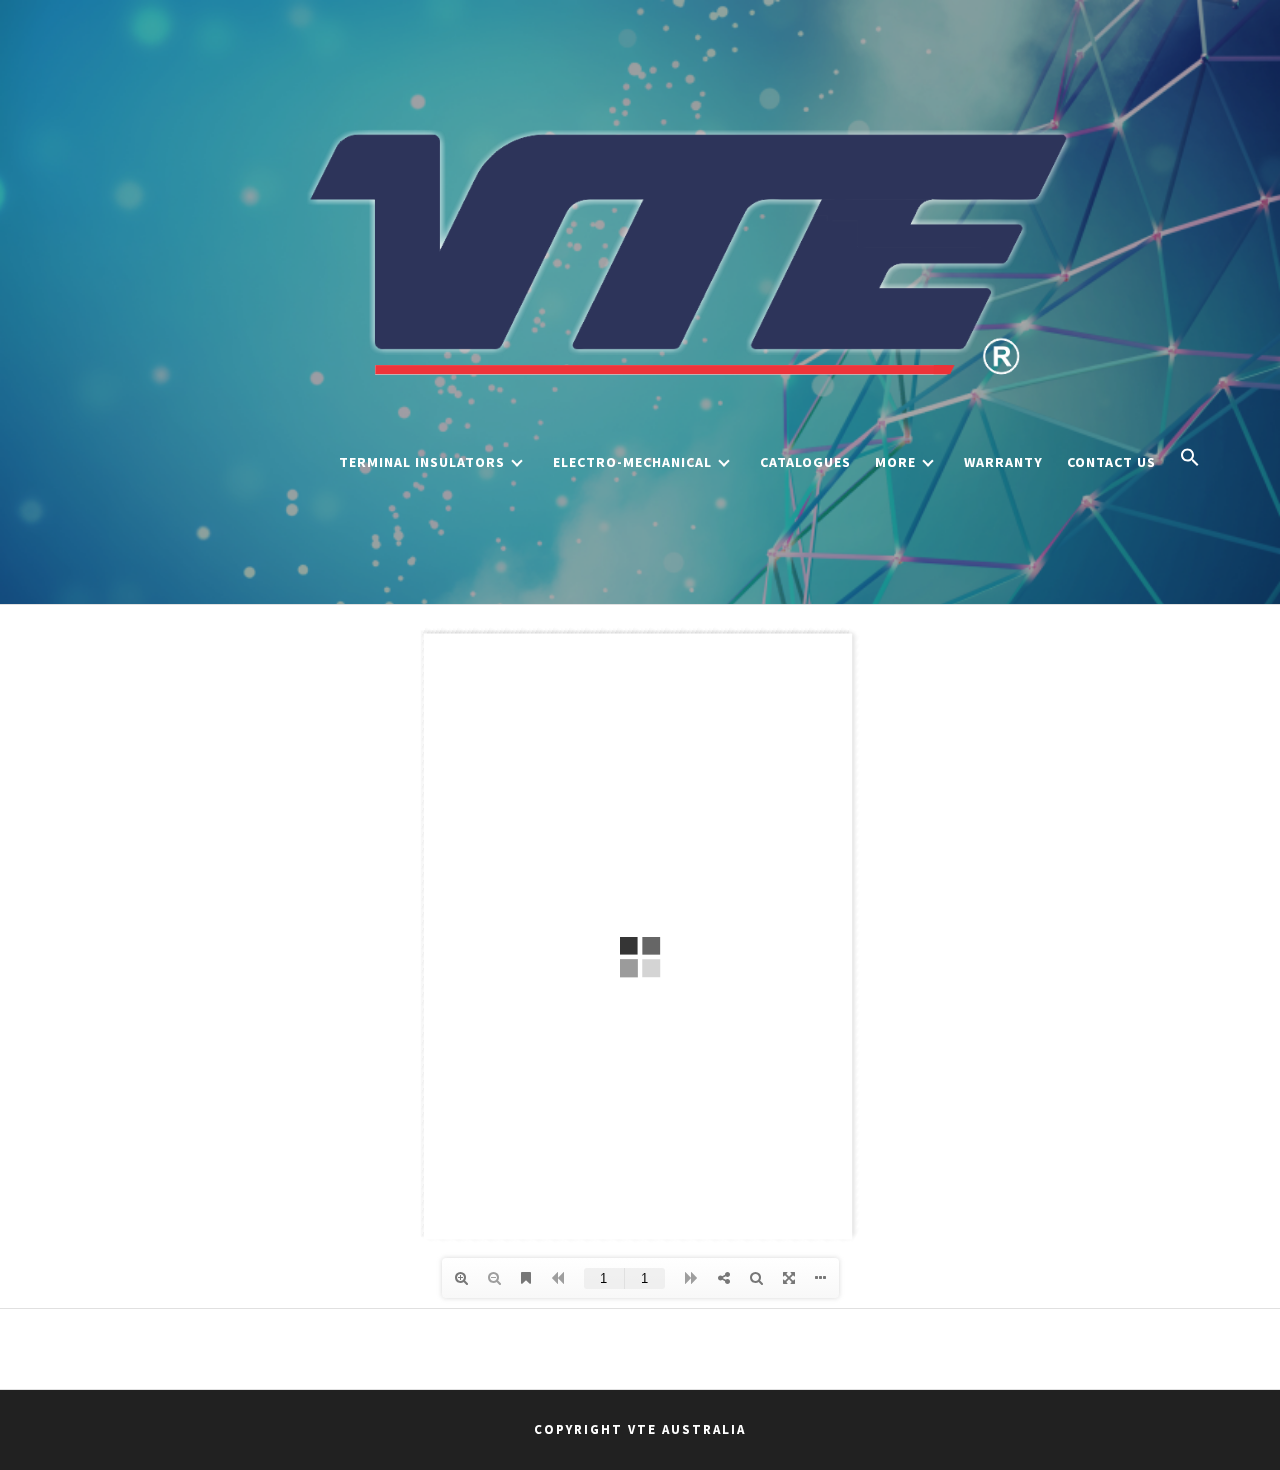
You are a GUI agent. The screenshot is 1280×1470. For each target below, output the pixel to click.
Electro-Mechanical (632, 462)
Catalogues (805, 462)
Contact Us (1111, 462)
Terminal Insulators (422, 462)
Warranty (1003, 462)
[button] (1190, 459)
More (895, 462)
